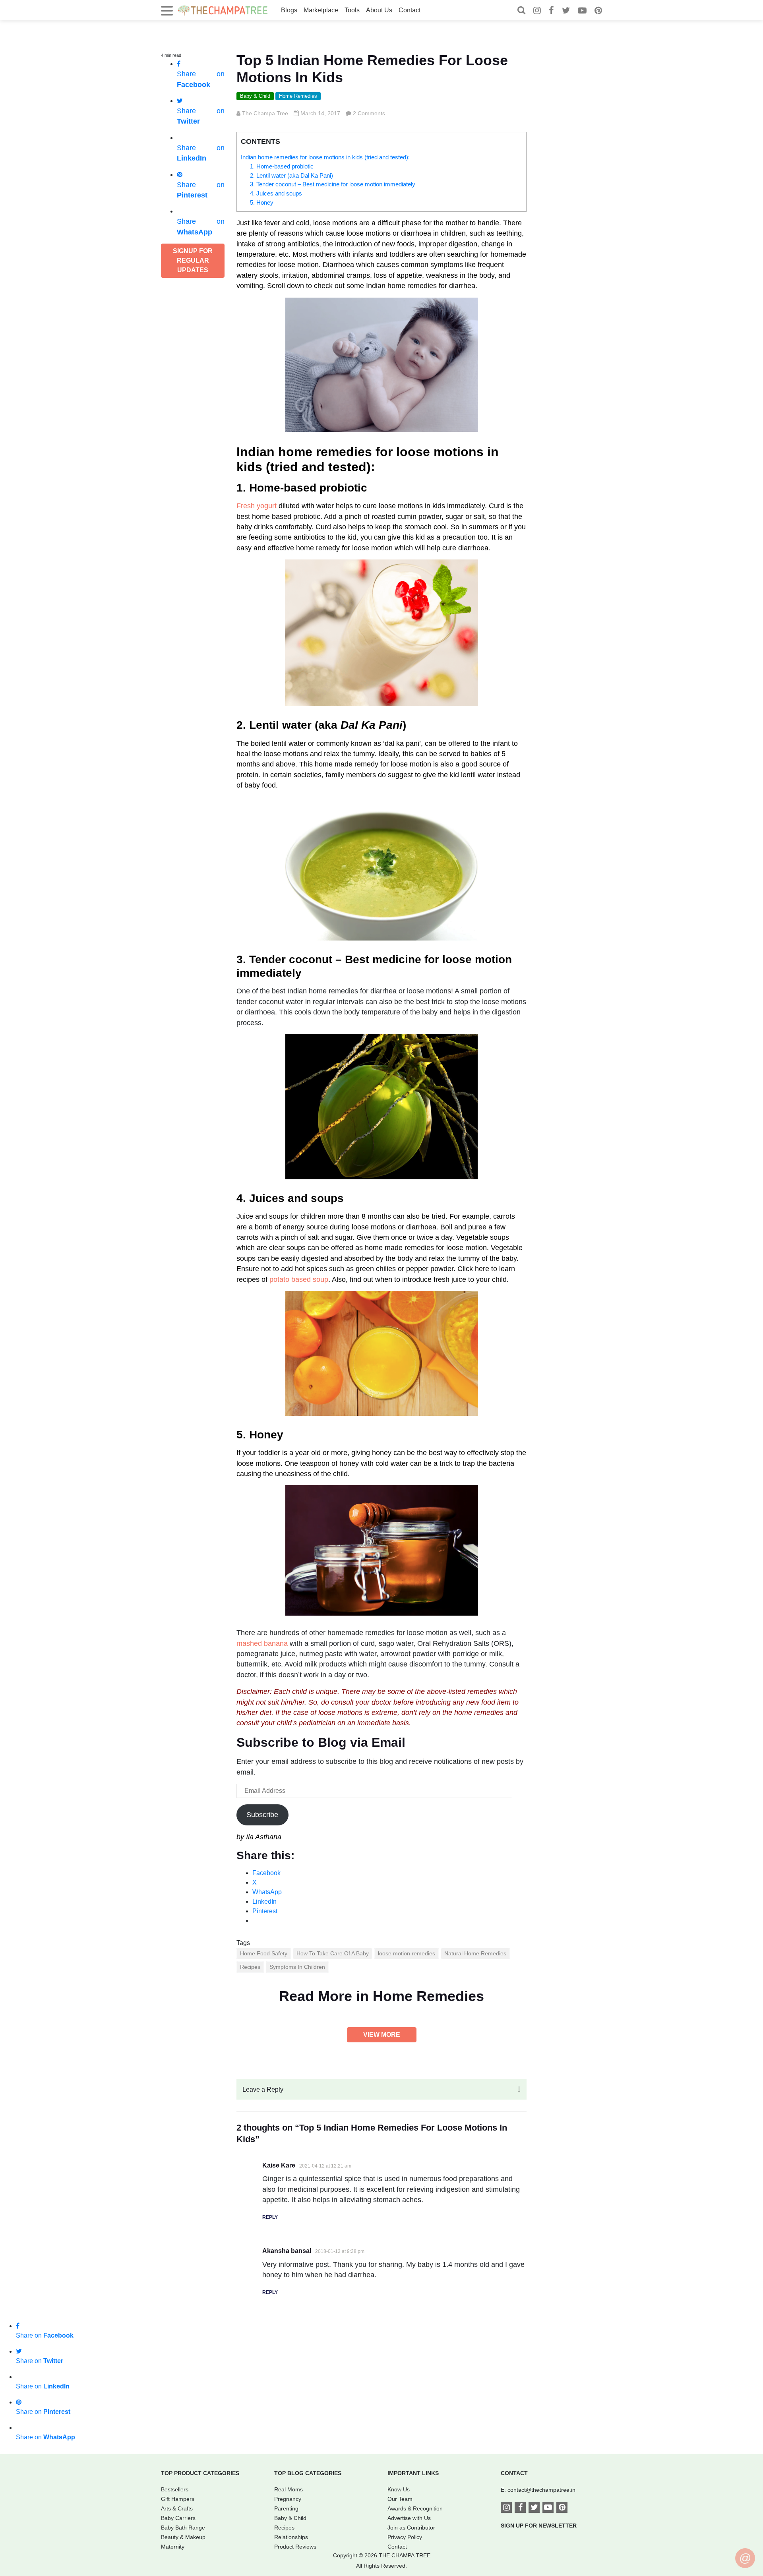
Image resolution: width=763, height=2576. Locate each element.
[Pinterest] (598, 11)
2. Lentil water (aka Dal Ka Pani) (291, 175)
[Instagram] (537, 11)
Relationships (291, 2537)
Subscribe (262, 1815)
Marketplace (321, 10)
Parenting (286, 2508)
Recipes (250, 1967)
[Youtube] (582, 11)
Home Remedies (298, 96)
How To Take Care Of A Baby (333, 1953)
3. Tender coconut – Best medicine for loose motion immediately (333, 184)
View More (382, 2035)
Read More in (381, 1996)
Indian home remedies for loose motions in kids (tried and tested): (325, 157)
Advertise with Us (409, 2518)
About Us (379, 10)
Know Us (399, 2489)
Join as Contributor (411, 2528)
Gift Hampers (178, 2499)
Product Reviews (295, 2547)
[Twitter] (566, 11)
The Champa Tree (265, 113)
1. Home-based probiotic (282, 166)
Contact (410, 10)
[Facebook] (551, 11)
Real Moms (289, 2489)
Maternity (173, 2547)
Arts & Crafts (177, 2508)
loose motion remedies (407, 1953)
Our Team (400, 2499)
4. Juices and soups (276, 193)
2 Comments (369, 113)
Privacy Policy (405, 2537)
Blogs (289, 10)
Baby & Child (255, 96)
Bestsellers (175, 2489)
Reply (270, 2217)
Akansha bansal (287, 2251)
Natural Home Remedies (475, 1953)
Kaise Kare (279, 2165)
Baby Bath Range (183, 2528)
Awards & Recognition (415, 2508)
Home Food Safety (264, 1953)
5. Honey (262, 202)
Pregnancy (288, 2499)
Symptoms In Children (297, 1967)
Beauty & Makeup (183, 2537)
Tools (352, 10)
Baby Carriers (178, 2518)
